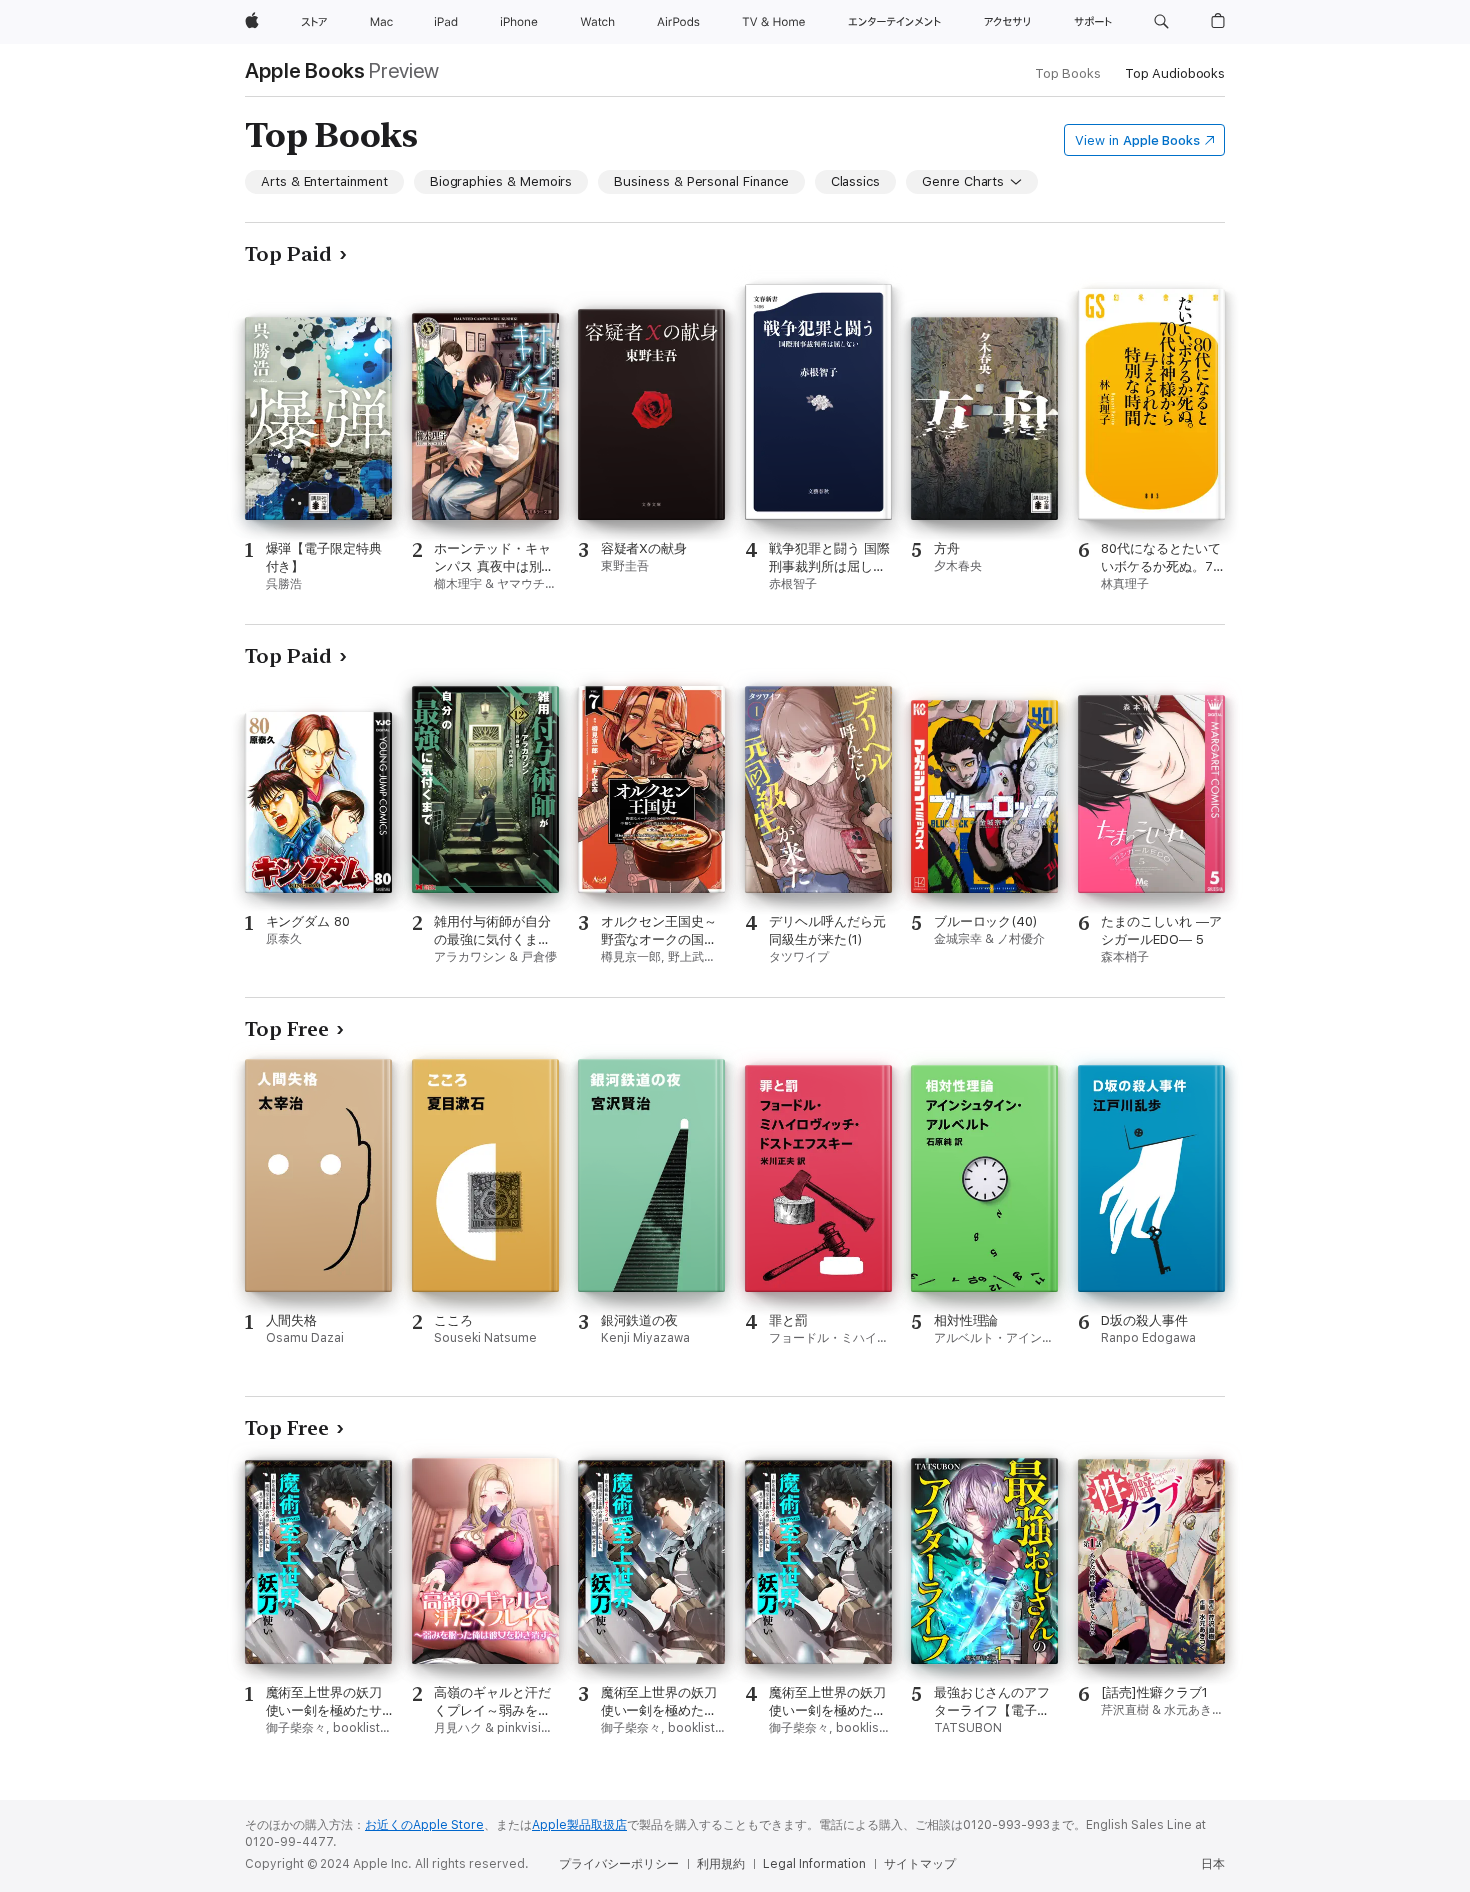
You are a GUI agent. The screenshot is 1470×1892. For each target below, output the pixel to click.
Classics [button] (855, 181)
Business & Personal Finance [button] (701, 181)
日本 (1213, 1864)
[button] (1161, 22)
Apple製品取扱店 (579, 1825)
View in (1137, 140)
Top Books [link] (1068, 73)
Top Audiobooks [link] (1175, 73)
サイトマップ (920, 1864)
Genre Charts (963, 181)
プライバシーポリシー (619, 1864)
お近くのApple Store (424, 1825)
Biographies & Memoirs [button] (501, 181)
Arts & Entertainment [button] (324, 181)
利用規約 (721, 1864)
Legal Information (814, 1864)
